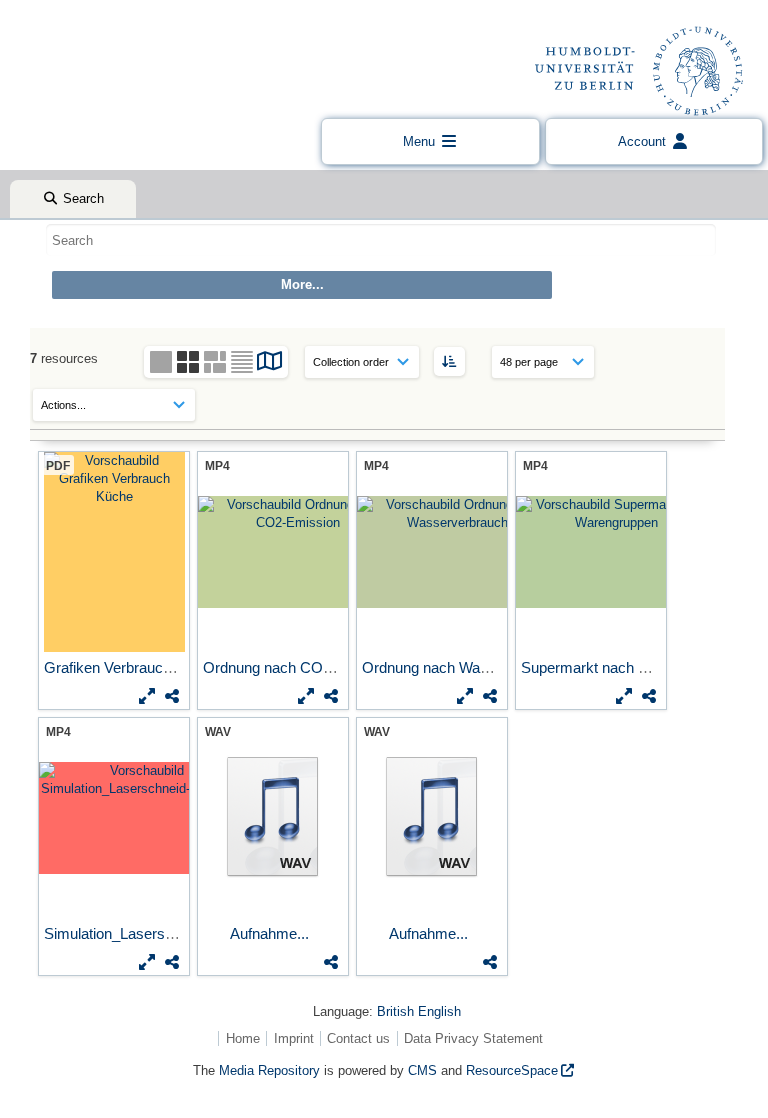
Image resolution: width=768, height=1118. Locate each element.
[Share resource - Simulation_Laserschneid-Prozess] (172, 962)
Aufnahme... (271, 933)
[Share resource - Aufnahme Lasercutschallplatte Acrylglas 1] (490, 962)
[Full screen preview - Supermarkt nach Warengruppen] (624, 696)
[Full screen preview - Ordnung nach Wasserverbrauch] (465, 696)
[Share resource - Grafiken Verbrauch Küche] (172, 696)
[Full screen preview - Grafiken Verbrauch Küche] (147, 696)
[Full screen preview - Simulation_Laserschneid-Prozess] (147, 962)
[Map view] (270, 364)
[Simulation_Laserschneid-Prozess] (114, 818)
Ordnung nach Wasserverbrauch (470, 667)
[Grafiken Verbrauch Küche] (114, 552)
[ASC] (449, 361)
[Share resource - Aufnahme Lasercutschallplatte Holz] (331, 962)
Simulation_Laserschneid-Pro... (148, 933)
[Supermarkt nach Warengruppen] (591, 552)
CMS (422, 1070)
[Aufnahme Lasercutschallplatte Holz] (273, 818)
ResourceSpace (512, 1070)
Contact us (358, 1038)
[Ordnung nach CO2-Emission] (273, 552)
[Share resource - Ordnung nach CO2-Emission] (331, 696)
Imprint (294, 1038)
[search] (381, 240)
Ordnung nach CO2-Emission (302, 667)
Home (243, 1038)
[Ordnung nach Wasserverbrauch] (432, 552)
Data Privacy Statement (473, 1038)
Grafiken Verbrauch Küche (132, 667)
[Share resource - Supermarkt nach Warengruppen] (649, 696)
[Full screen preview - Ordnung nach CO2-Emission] (306, 696)
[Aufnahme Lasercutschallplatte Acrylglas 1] (432, 818)
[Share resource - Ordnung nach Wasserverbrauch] (490, 696)
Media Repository (269, 1070)
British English (419, 1011)
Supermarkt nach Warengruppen (629, 667)
